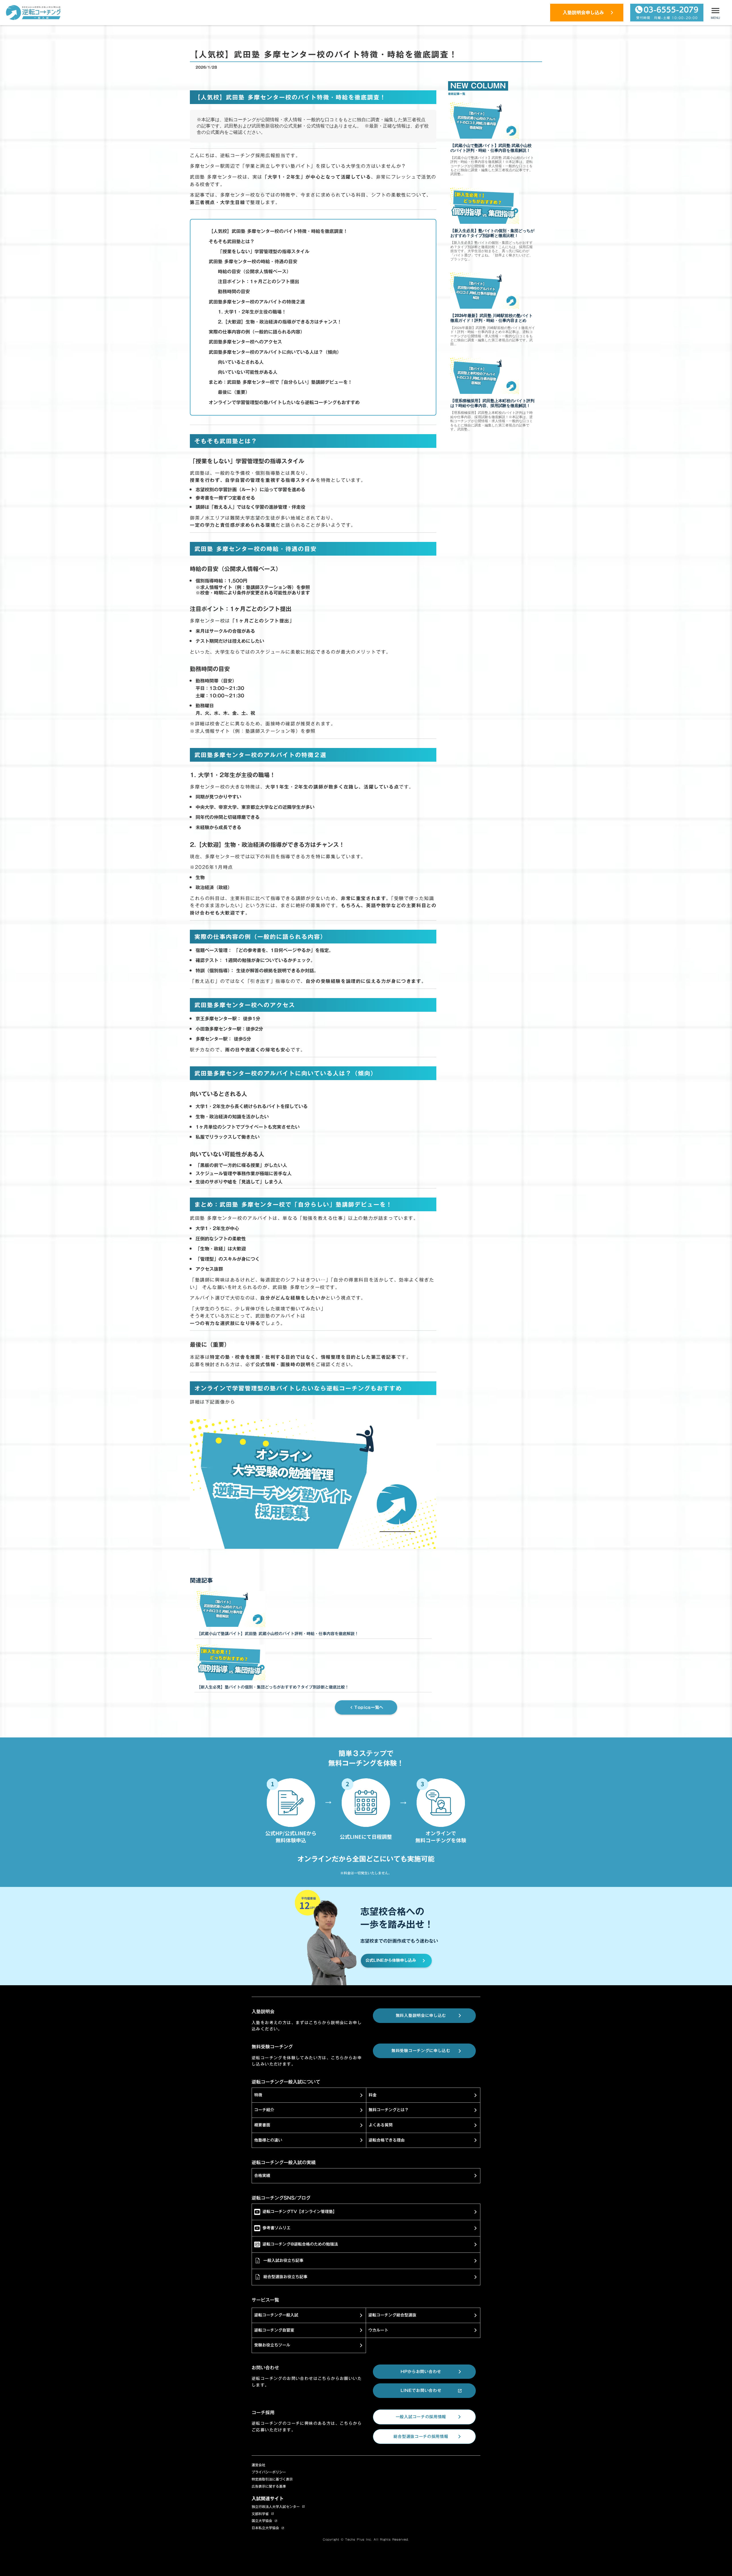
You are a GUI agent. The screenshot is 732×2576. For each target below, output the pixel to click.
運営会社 (258, 2465)
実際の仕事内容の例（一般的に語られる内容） (257, 332)
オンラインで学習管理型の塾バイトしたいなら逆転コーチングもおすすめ (284, 402)
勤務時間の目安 (234, 292)
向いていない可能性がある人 (248, 372)
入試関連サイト (268, 2499)
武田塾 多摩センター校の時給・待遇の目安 (253, 262)
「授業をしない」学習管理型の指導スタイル (264, 252)
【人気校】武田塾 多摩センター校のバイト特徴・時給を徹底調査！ (278, 231)
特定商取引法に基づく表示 (272, 2479)
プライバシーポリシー (269, 2472)
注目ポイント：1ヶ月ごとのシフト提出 (258, 282)
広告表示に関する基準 (269, 2486)
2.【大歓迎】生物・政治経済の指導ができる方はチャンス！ (280, 322)
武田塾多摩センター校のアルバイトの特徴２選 (257, 302)
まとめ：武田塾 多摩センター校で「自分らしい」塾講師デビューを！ (281, 382)
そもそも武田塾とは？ (232, 242)
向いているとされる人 (241, 362)
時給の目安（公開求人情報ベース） (254, 272)
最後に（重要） (234, 392)
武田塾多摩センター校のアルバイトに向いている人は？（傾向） (275, 352)
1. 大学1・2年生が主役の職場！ (252, 312)
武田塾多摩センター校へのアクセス (245, 342)
